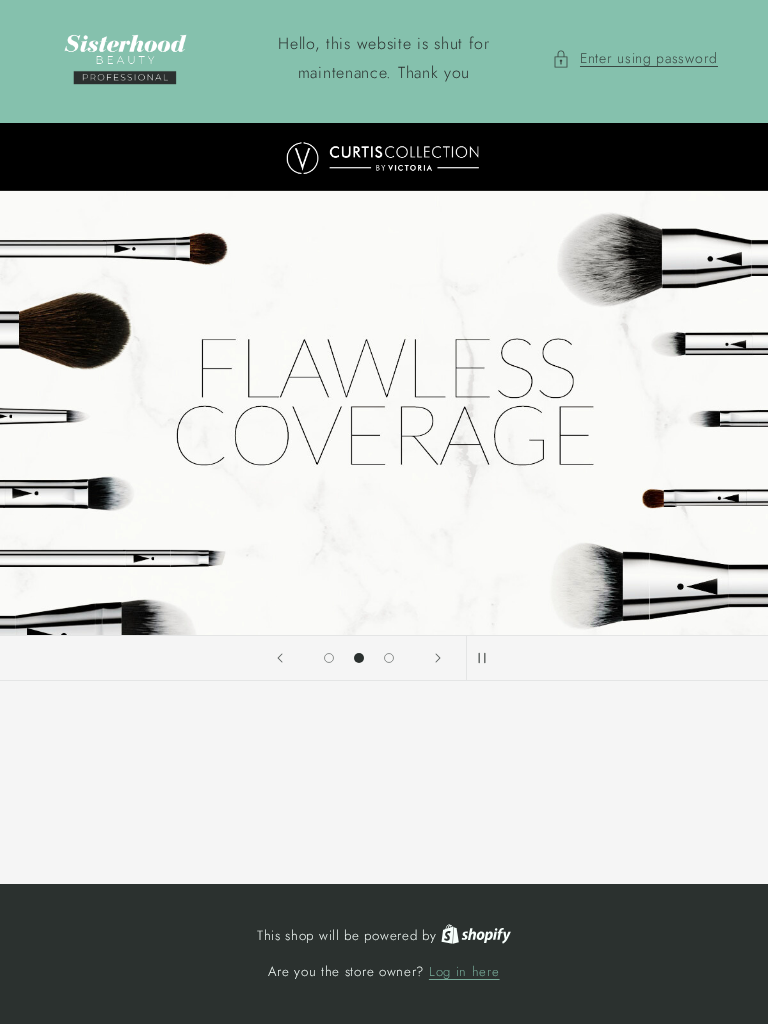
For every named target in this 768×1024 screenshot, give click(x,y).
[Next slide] (438, 658)
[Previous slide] (280, 658)
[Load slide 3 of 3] (389, 658)
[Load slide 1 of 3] (329, 658)
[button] (635, 58)
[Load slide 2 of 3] (359, 658)
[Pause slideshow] (488, 658)
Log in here (464, 971)
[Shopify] (476, 935)
